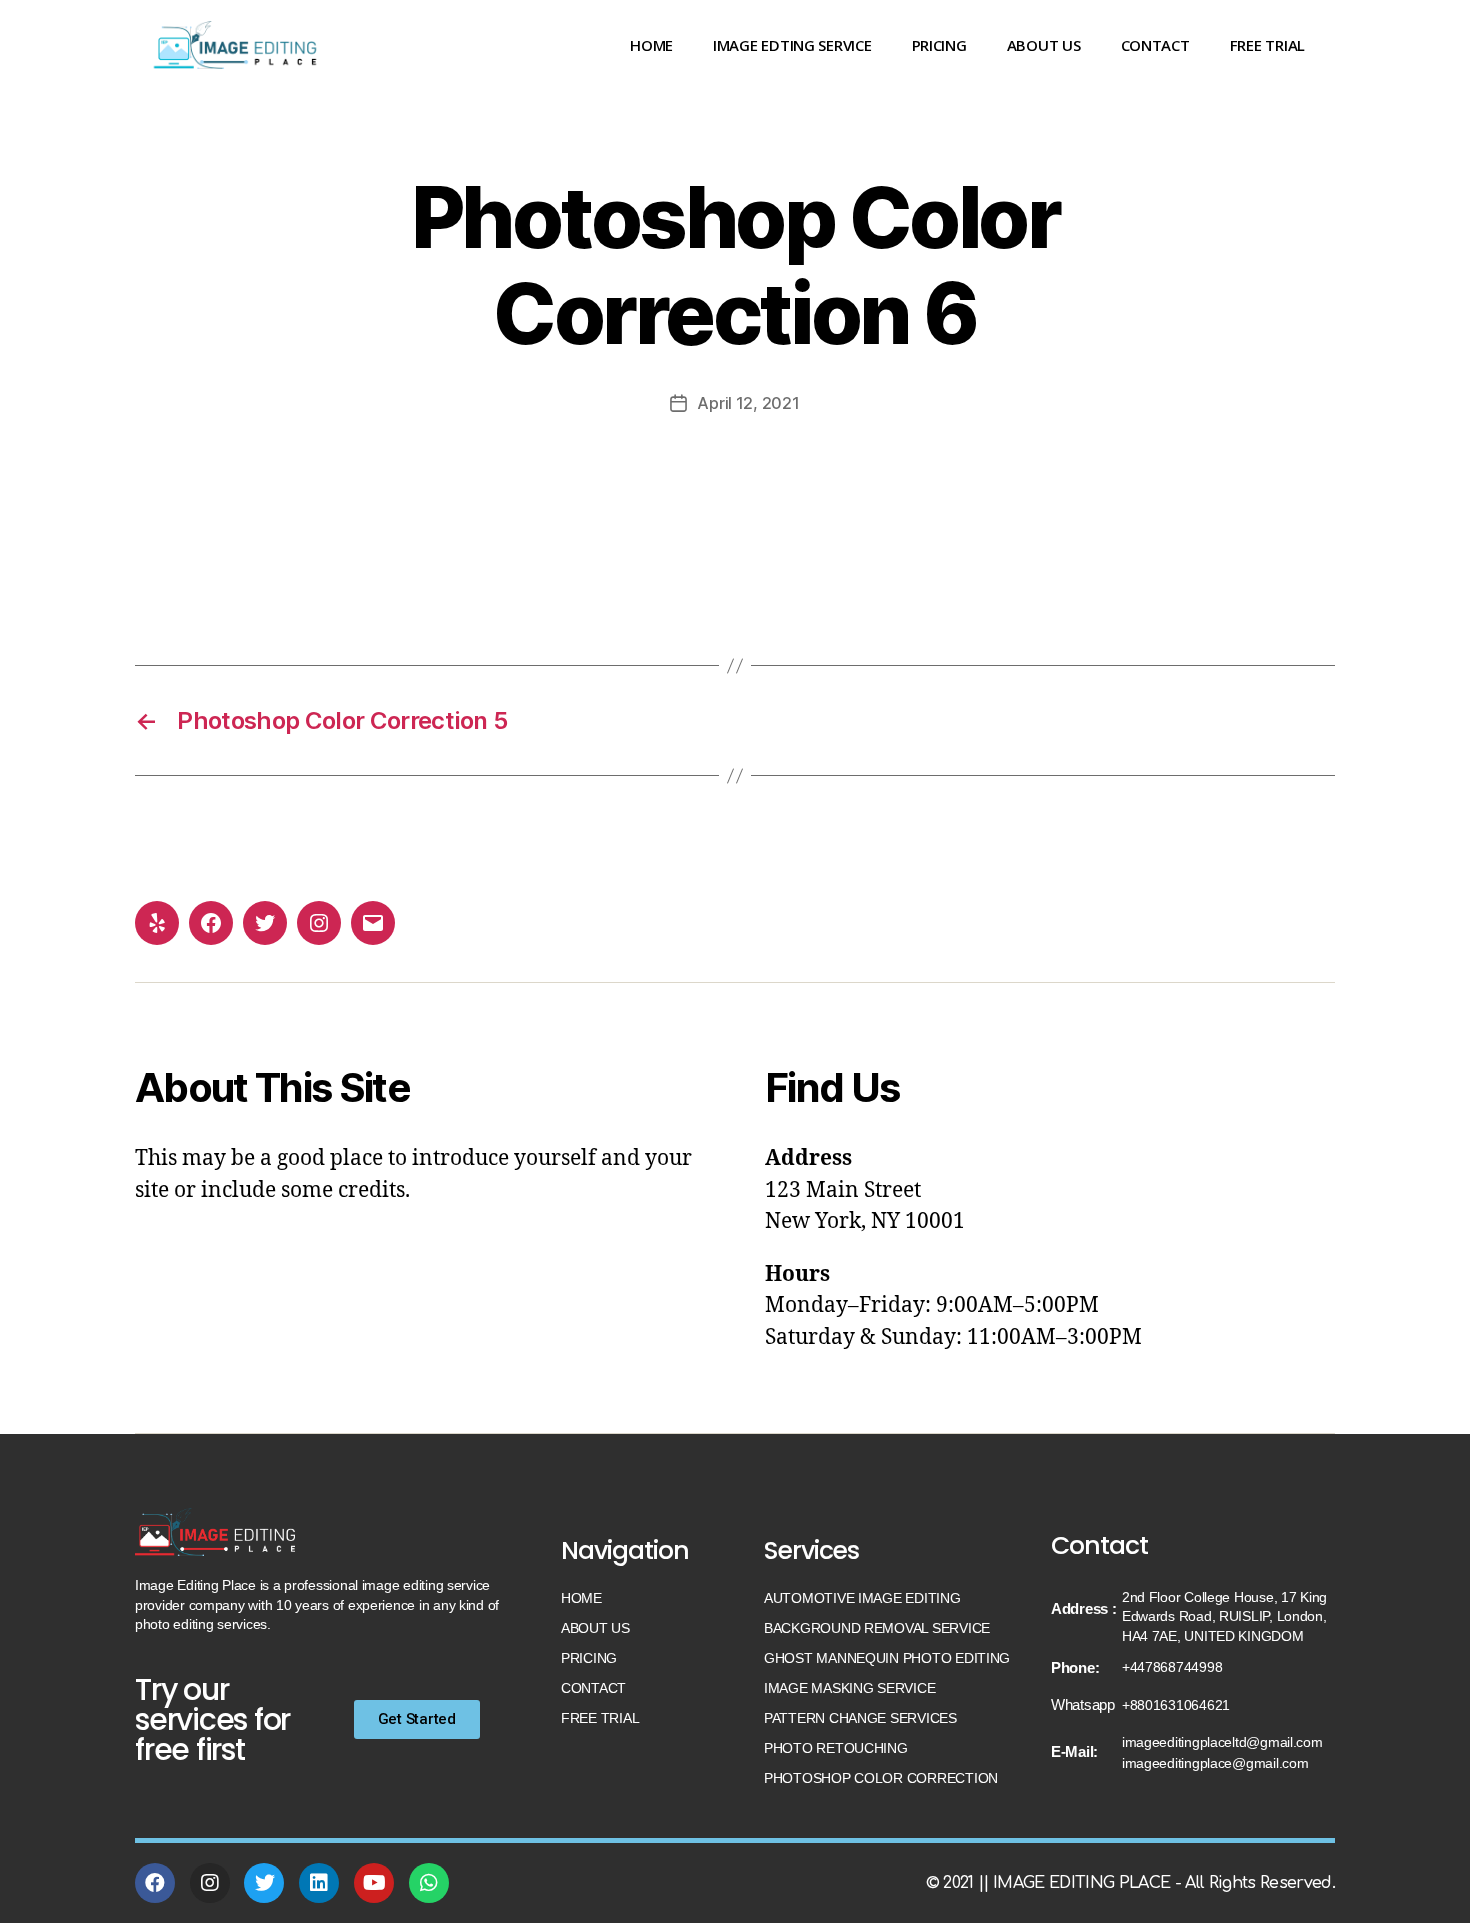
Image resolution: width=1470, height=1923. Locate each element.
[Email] (373, 923)
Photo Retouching (836, 1748)
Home (651, 45)
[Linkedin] (319, 1883)
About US (1044, 45)
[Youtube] (374, 1883)
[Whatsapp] (429, 1883)
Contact (1155, 45)
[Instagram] (319, 923)
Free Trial (1267, 45)
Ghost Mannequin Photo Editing (887, 1658)
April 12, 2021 (748, 403)
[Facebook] (211, 923)
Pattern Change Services (860, 1718)
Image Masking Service (849, 1688)
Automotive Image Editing (862, 1598)
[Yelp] (157, 923)
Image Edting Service (792, 45)
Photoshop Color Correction (881, 1778)
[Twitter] (265, 923)
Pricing (939, 45)
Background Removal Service (877, 1628)
